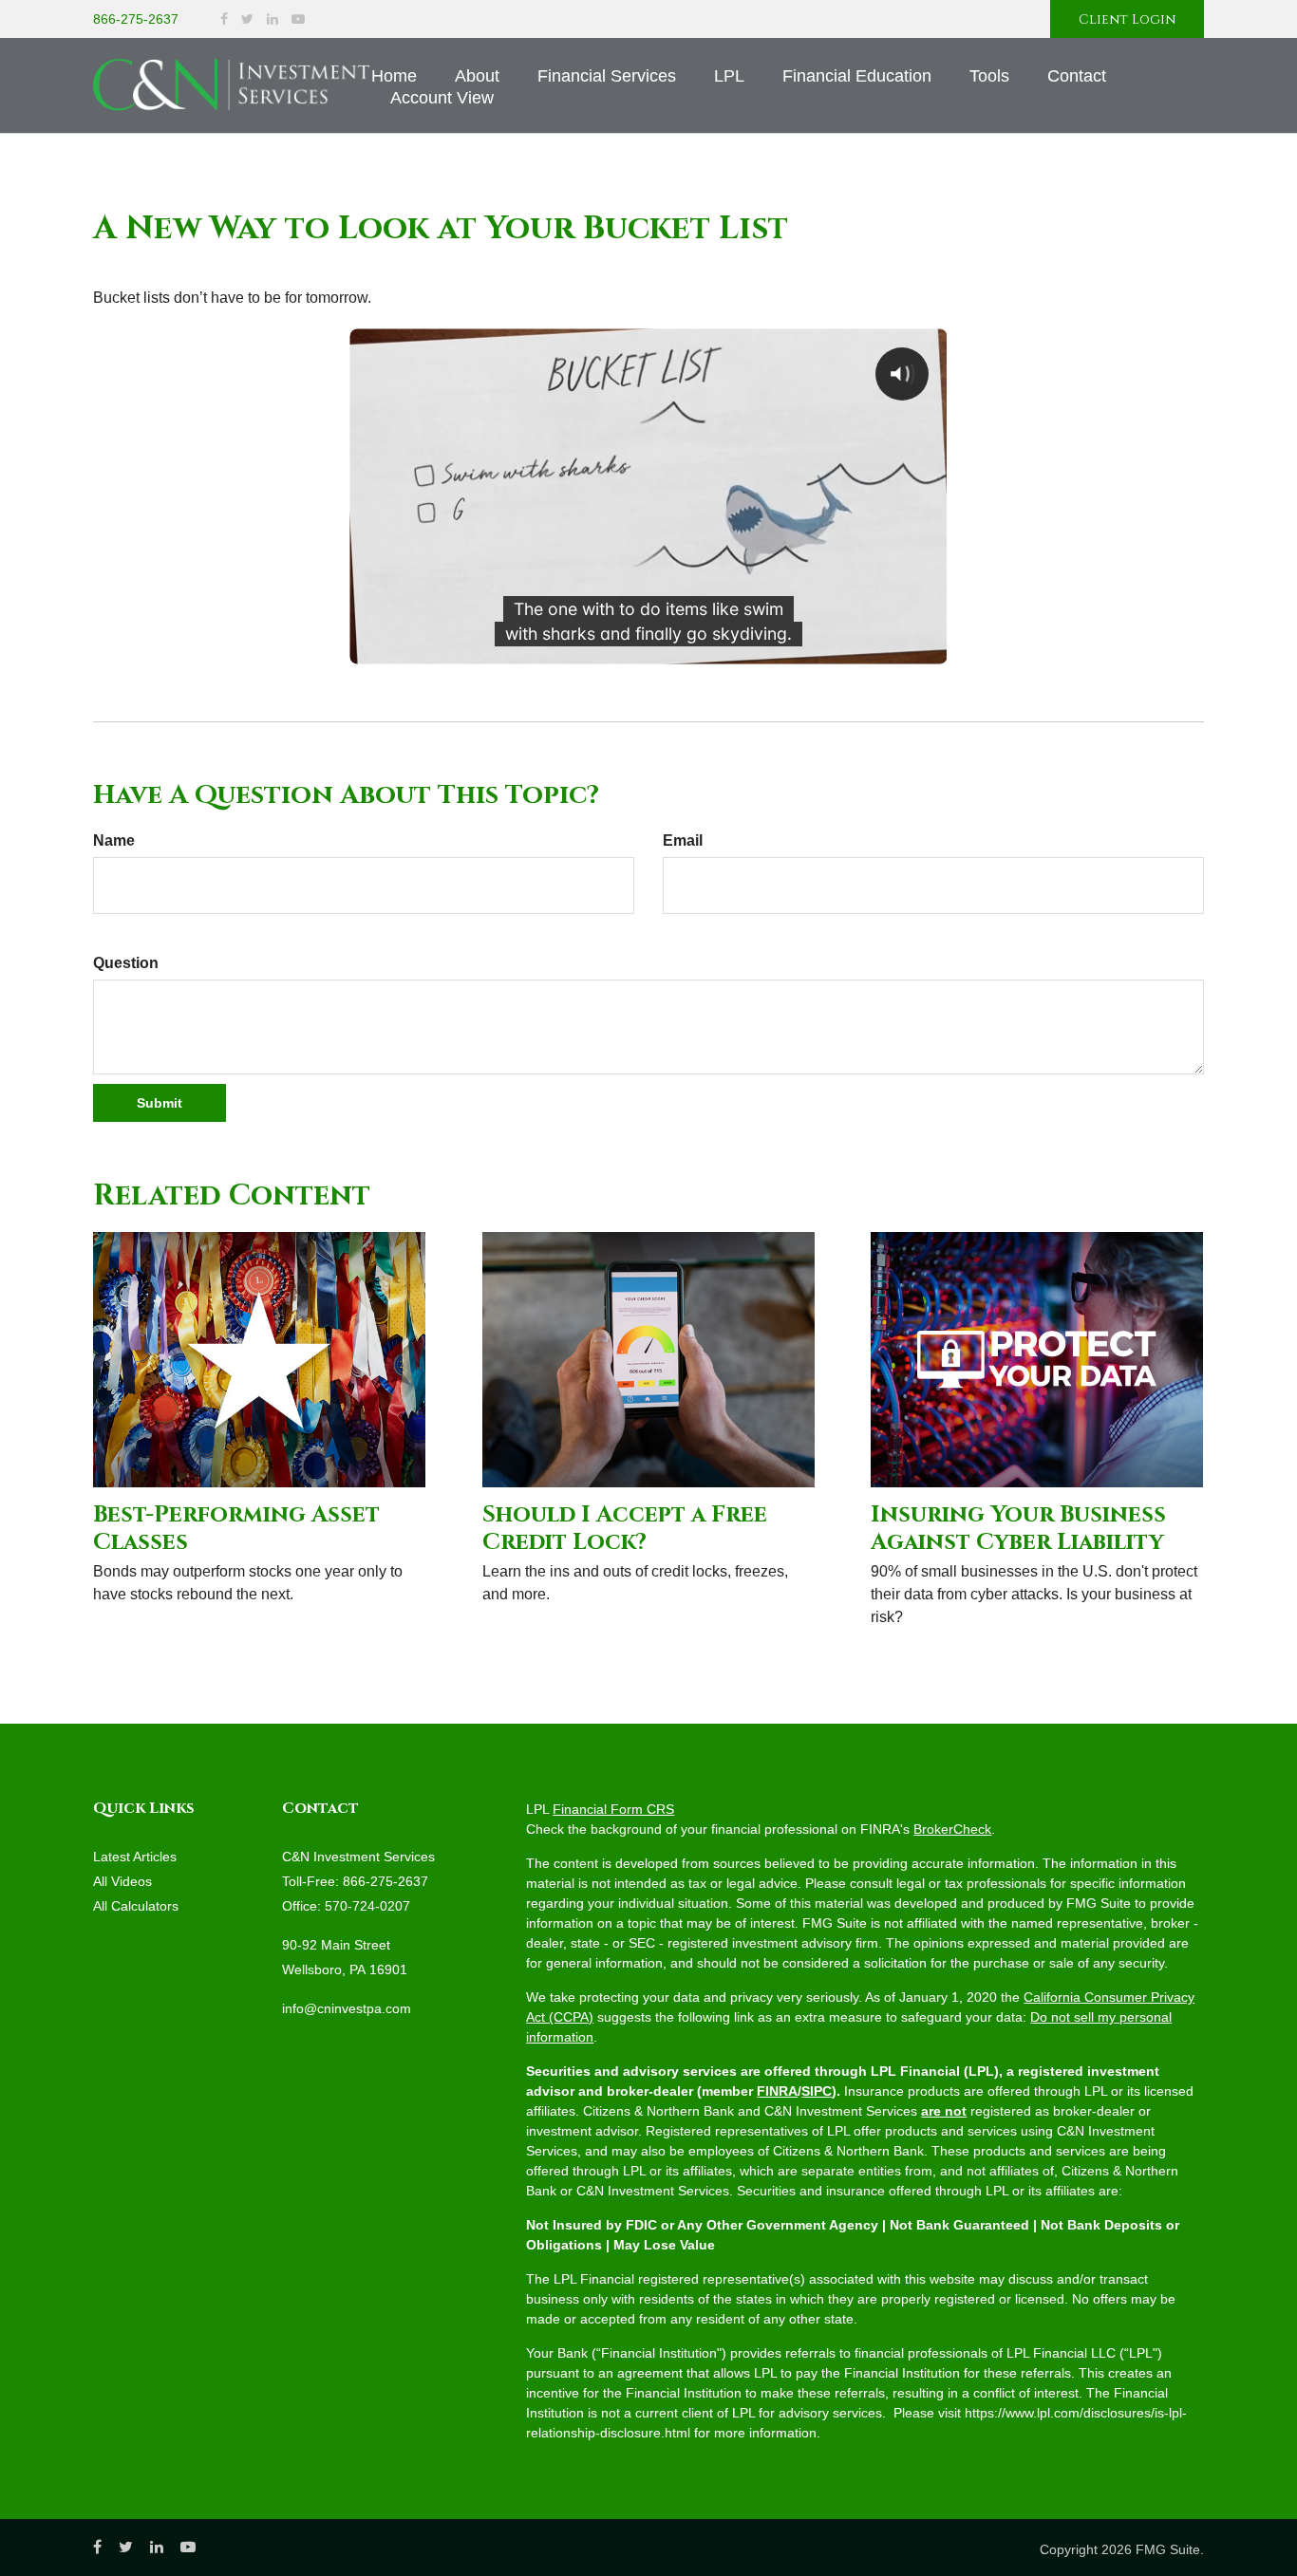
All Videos (122, 1881)
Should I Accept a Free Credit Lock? (625, 1529)
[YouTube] (298, 19)
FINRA (777, 2091)
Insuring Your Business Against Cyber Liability (1018, 1529)
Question (126, 963)
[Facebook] (224, 19)
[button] (477, 76)
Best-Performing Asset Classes (236, 1529)
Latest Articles (135, 1857)
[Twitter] (247, 19)
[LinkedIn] (273, 19)
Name (114, 840)
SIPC (817, 2091)
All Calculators (136, 1906)
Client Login (1127, 19)
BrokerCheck (952, 1829)
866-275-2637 (136, 19)
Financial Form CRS (613, 1809)
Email (683, 840)
